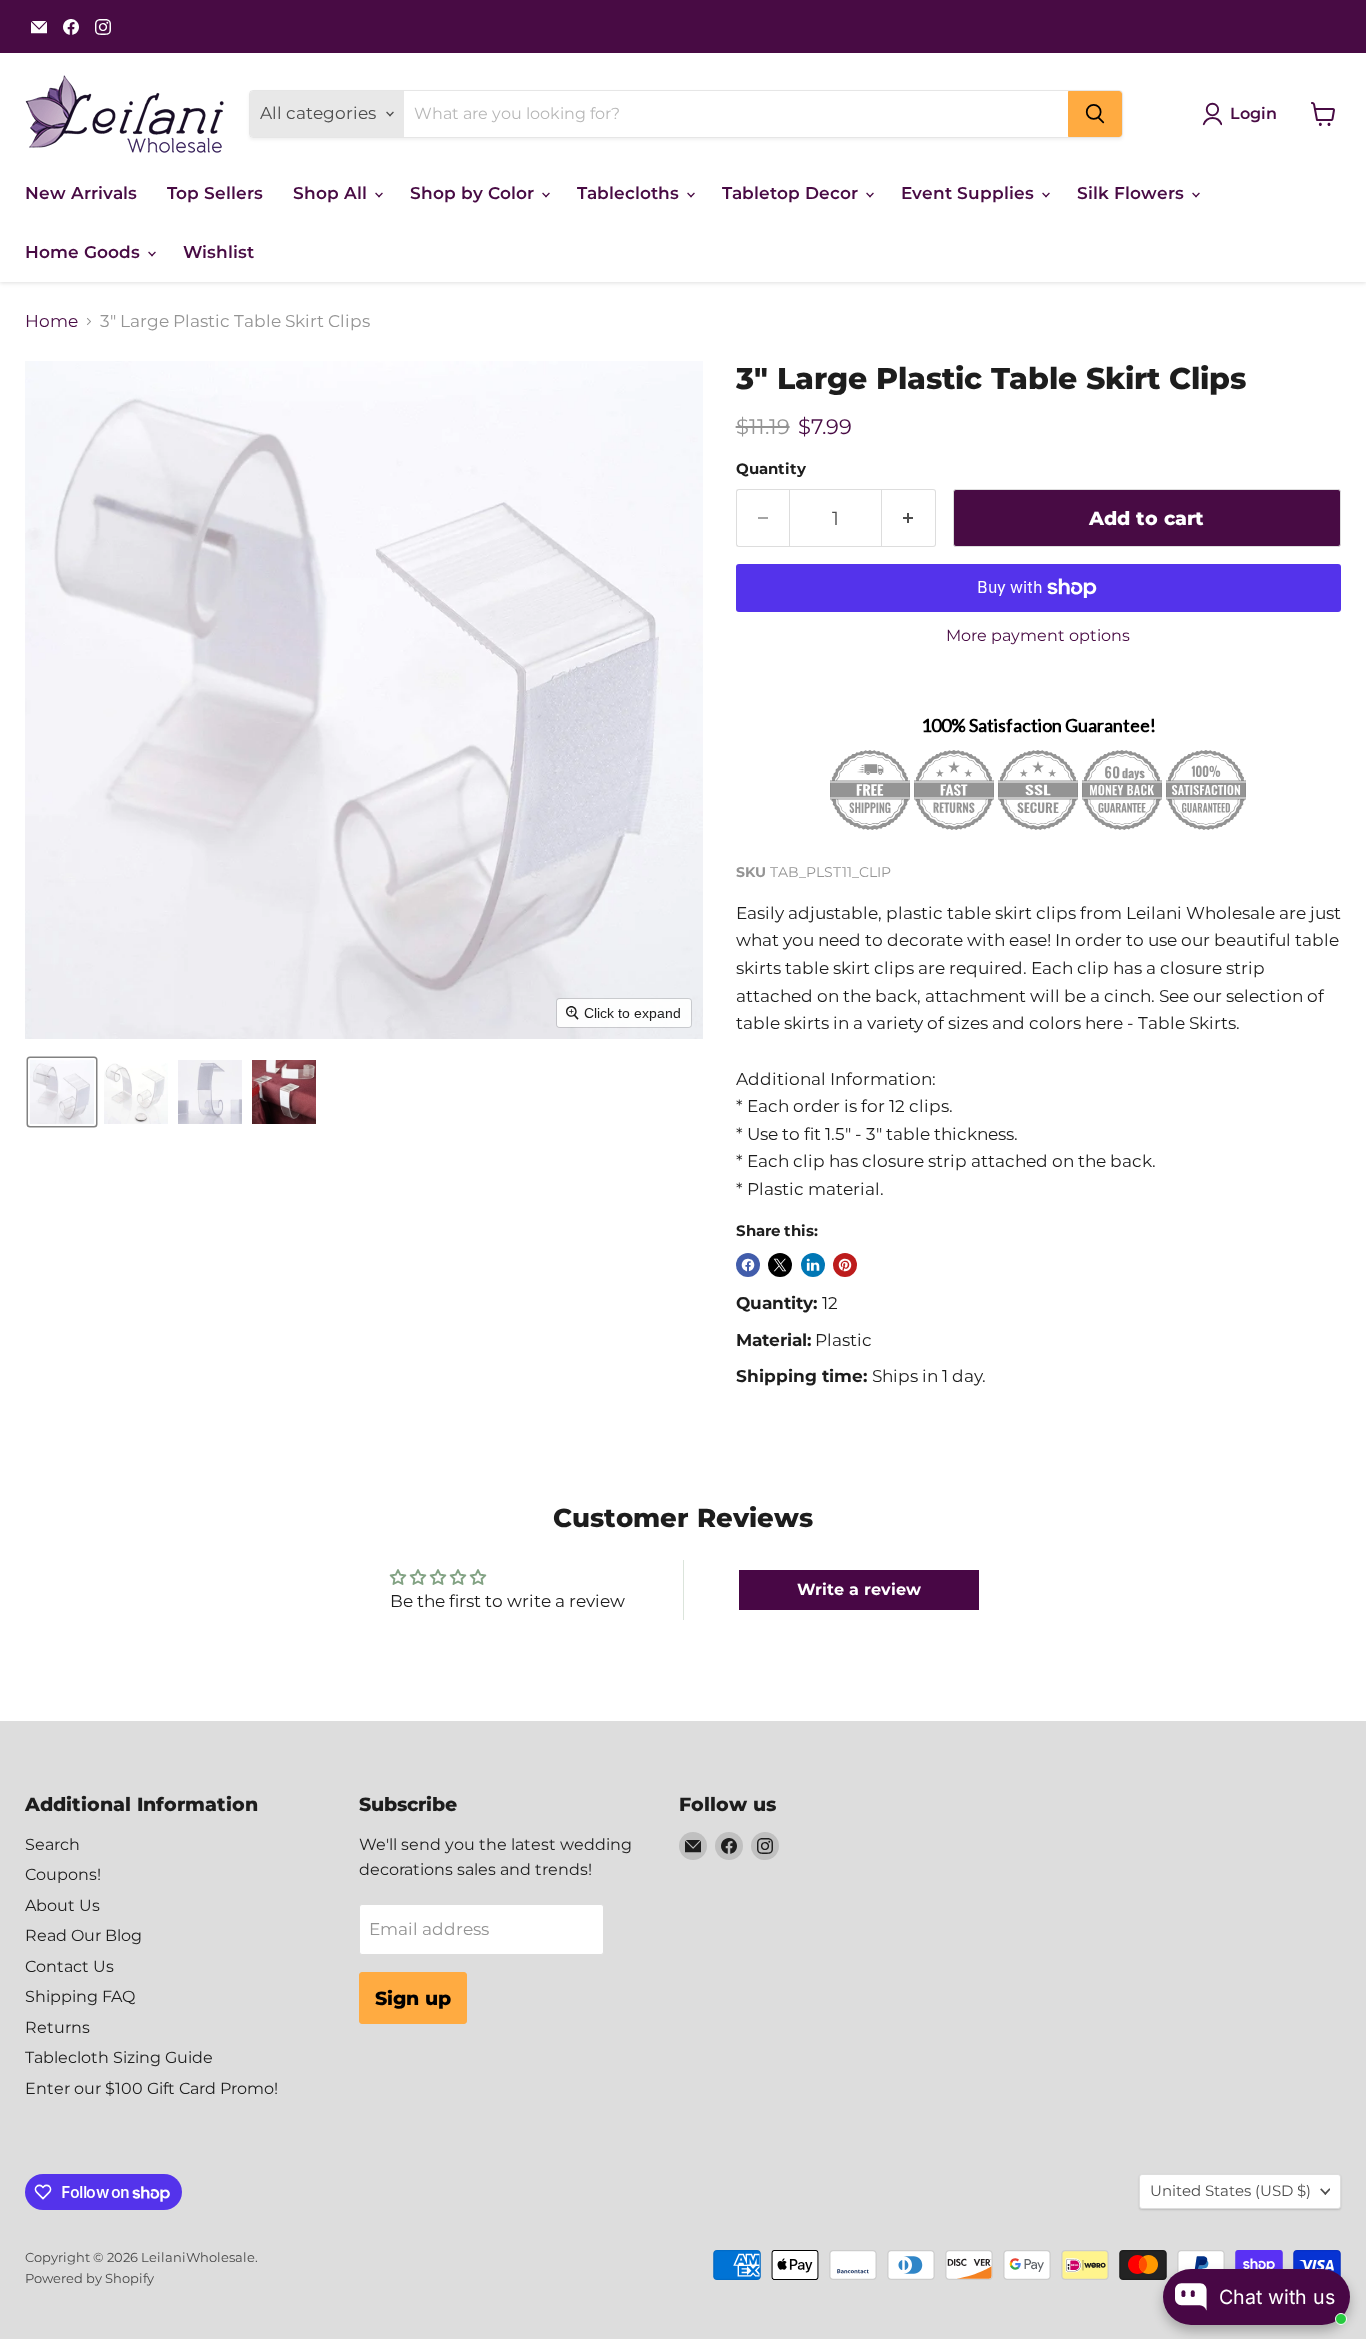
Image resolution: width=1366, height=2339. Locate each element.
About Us (62, 1905)
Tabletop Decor (792, 193)
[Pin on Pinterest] (845, 1265)
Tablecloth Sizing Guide (119, 2057)
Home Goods (85, 252)
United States (1230, 2191)
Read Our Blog (83, 1935)
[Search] (1095, 114)
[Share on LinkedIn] (813, 1265)
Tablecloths (630, 193)
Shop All (332, 193)
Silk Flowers (1133, 193)
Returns (57, 2027)
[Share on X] (780, 1265)
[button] (62, 1092)
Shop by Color (474, 193)
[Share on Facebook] (748, 1265)
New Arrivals (81, 193)
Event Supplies (970, 193)
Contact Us (69, 1966)
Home (51, 321)
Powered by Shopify (89, 2278)
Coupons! (63, 1874)
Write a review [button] (859, 1589)
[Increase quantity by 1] (909, 518)
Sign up (413, 1998)
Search (52, 1844)
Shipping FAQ (80, 1996)
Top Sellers (215, 193)
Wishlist (218, 252)
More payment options (1038, 636)
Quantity (771, 469)
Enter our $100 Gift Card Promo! (151, 2088)
